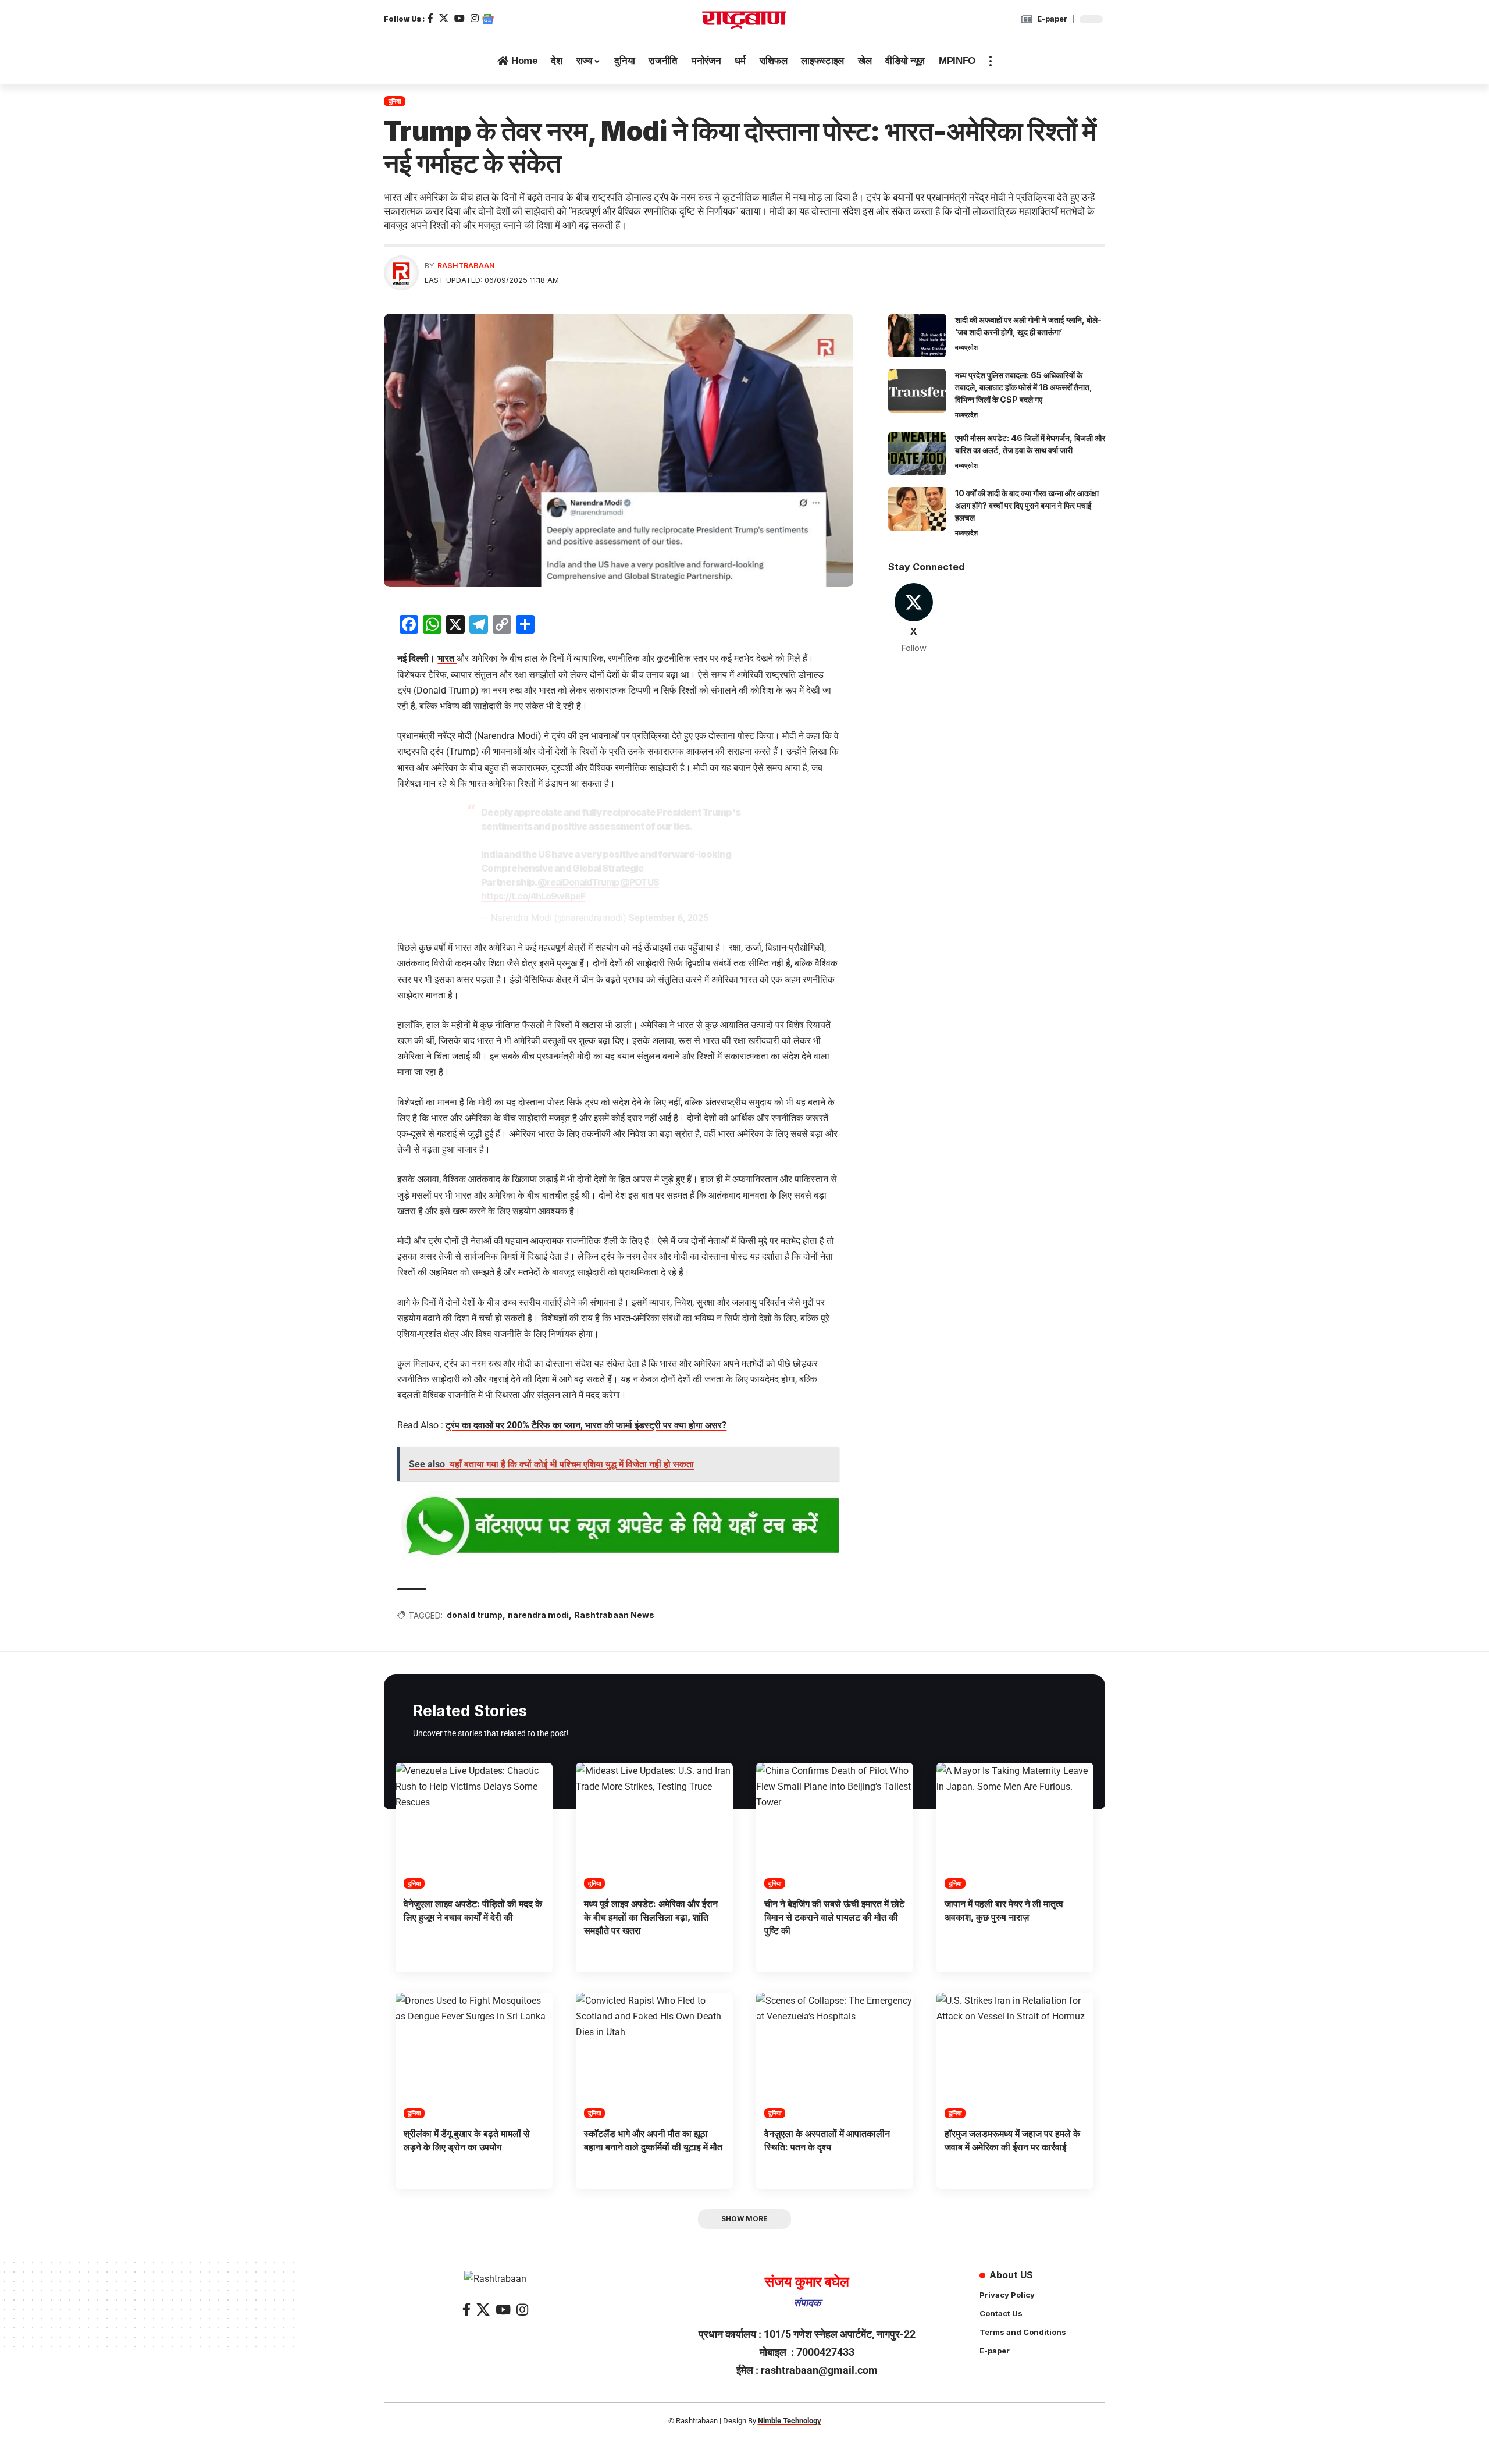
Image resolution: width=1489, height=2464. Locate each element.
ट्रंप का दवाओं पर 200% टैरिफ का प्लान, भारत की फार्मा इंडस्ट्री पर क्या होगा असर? (586, 1425)
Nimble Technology (790, 2421)
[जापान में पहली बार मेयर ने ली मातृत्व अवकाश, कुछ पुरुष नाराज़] (1015, 1826)
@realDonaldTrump (578, 882)
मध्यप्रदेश (966, 347)
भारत (447, 658)
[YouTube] (459, 18)
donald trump (475, 1615)
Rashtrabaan (466, 266)
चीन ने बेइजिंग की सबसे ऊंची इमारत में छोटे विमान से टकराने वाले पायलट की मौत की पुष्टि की (834, 1917)
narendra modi (538, 1615)
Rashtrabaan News (614, 1615)
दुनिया (395, 101)
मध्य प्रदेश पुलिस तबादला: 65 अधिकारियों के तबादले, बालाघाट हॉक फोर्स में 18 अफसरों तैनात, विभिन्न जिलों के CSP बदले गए (1024, 387)
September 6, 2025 (669, 918)
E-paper (1052, 19)
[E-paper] (1027, 19)
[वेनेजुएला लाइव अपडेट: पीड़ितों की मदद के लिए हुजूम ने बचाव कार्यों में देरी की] (474, 1826)
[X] (444, 18)
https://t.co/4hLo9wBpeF (533, 896)
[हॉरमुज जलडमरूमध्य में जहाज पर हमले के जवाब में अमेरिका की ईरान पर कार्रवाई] (1015, 2056)
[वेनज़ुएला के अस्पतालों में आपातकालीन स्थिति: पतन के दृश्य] (835, 2056)
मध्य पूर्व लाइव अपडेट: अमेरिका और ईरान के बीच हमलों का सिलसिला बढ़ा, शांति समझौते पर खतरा (651, 1917)
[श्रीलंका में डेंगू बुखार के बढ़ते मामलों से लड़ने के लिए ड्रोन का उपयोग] (474, 2056)
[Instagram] (475, 18)
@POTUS (640, 882)
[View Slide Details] (618, 1527)
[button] (991, 61)
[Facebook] (430, 18)
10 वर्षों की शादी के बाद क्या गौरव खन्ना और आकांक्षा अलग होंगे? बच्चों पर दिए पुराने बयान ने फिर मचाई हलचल (1027, 505)
